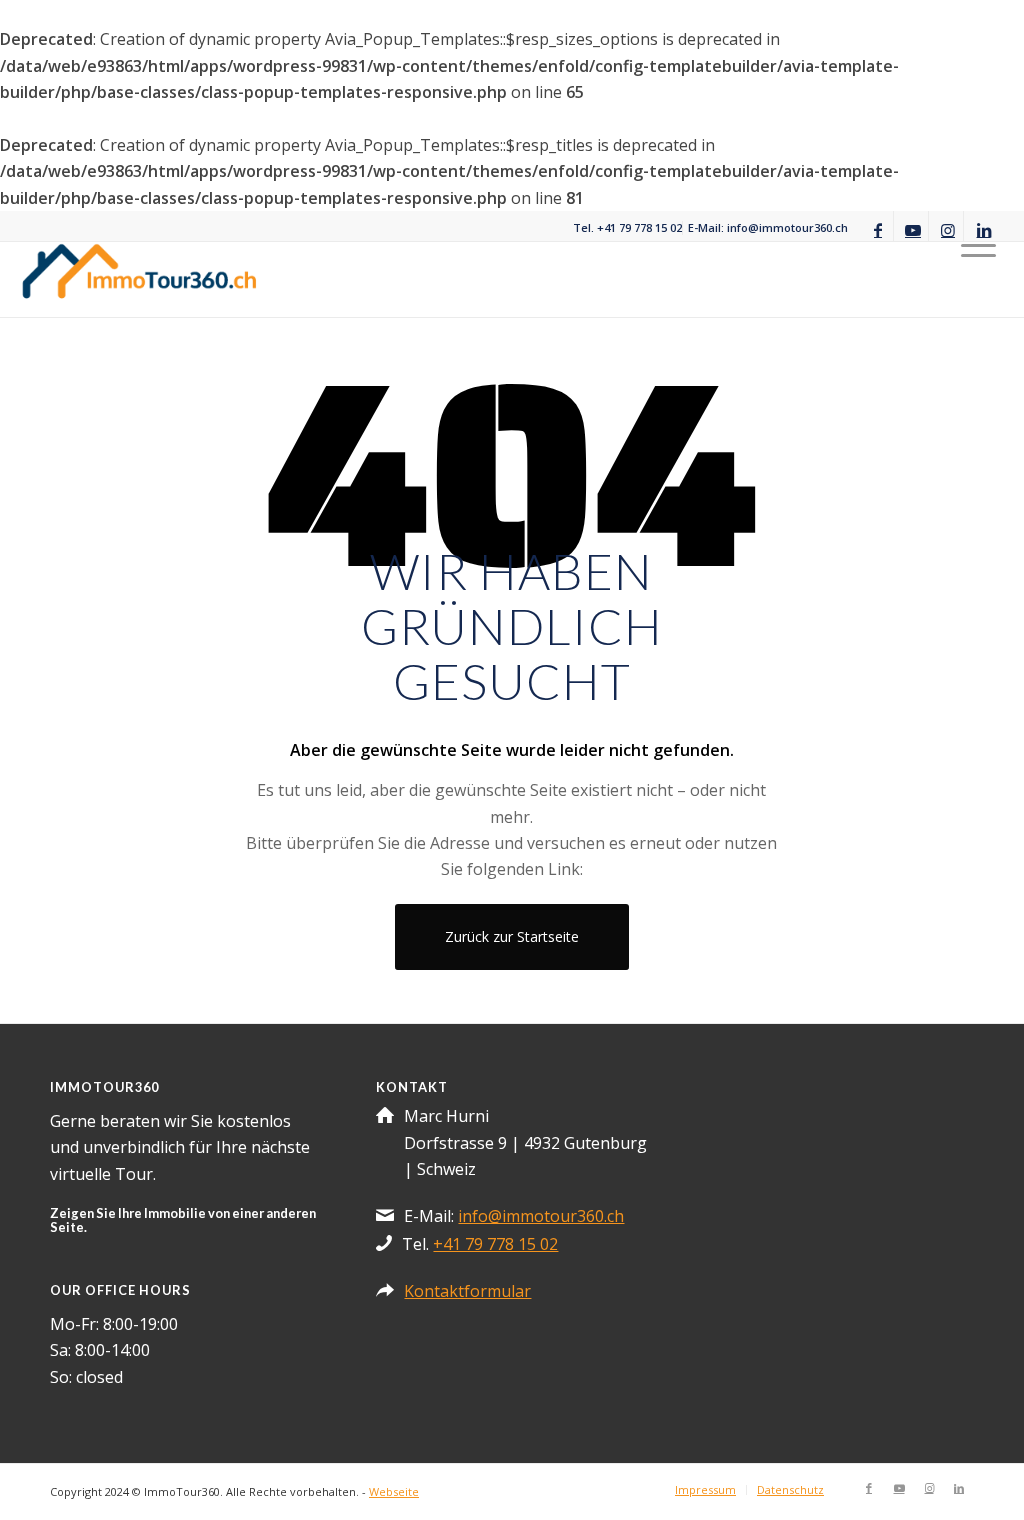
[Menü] (978, 279)
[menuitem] (628, 228)
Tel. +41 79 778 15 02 (627, 227)
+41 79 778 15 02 (495, 1244)
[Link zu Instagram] (948, 228)
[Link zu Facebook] (878, 228)
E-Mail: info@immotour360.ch (768, 227)
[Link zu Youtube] (913, 228)
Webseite (394, 1491)
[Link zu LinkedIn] (984, 228)
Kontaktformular (467, 1291)
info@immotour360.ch (541, 1216)
